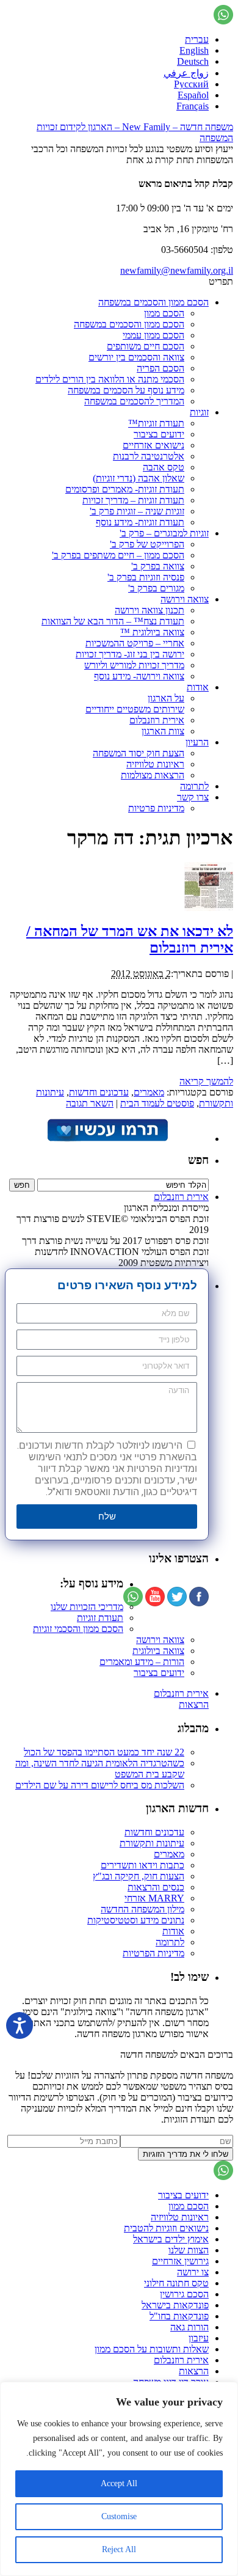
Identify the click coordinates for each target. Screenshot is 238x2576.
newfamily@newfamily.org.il (177, 270)
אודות (198, 687)
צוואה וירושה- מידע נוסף (139, 676)
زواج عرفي (186, 73)
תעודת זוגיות (100, 1618)
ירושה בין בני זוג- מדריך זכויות (130, 654)
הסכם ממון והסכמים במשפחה (153, 302)
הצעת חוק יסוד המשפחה (139, 753)
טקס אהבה (164, 467)
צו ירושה (193, 2272)
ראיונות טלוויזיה (155, 764)
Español (193, 95)
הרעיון (197, 742)
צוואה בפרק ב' (158, 566)
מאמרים (149, 1092)
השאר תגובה (90, 1103)
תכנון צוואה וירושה (150, 610)
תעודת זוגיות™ (156, 423)
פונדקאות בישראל (175, 2305)
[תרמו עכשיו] (107, 1139)
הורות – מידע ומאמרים (142, 1662)
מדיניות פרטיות (156, 808)
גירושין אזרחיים (180, 2261)
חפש (198, 1160)
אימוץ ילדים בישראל (171, 2239)
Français (193, 106)
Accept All (119, 2483)
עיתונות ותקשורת (152, 1843)
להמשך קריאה (206, 1081)
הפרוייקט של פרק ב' (147, 544)
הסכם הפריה (160, 368)
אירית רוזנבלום (157, 720)
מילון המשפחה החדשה (142, 1909)
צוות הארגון (163, 731)
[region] (119, 2479)
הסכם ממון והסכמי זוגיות (78, 1629)
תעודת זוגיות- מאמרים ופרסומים (125, 489)
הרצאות (194, 1704)
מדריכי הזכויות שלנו (87, 1607)
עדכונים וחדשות (99, 1092)
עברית (197, 39)
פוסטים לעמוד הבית (157, 1103)
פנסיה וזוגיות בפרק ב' (146, 577)
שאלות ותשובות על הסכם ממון (152, 2349)
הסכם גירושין (184, 2294)
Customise (119, 2516)
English (194, 50)
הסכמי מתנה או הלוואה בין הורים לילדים (110, 379)
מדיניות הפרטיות (153, 1953)
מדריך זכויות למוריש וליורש (134, 665)
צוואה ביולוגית (158, 1651)
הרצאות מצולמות (153, 775)
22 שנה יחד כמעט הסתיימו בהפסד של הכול (104, 1752)
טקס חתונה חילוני (176, 2283)
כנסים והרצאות (156, 1887)
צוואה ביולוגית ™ (152, 632)
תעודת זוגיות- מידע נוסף (140, 522)
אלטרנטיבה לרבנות (149, 456)
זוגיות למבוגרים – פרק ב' (164, 533)
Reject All (119, 2549)
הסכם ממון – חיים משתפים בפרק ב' (118, 555)
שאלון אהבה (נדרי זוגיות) (139, 478)
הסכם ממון (164, 313)
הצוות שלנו (189, 2250)
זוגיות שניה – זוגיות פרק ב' (137, 511)
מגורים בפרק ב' (156, 588)
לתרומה (194, 786)
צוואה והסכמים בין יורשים (136, 357)
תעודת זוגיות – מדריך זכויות (133, 500)
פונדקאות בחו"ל (179, 2316)
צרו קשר (193, 797)
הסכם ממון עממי (153, 335)
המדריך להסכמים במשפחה (134, 401)
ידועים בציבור (159, 434)
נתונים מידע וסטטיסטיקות (136, 1920)
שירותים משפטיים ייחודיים (135, 709)
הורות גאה (189, 2327)
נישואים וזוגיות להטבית (166, 2228)
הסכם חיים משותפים (146, 346)
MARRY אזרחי (154, 1898)
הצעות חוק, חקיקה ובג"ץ (139, 1876)
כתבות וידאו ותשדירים (142, 1865)
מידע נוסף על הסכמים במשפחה (126, 390)
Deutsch (193, 61)
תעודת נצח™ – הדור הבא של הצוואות (113, 621)
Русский (191, 84)
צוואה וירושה (185, 599)
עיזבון (199, 2338)
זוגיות (199, 412)
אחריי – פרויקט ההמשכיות (135, 643)
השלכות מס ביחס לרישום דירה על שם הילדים (100, 1785)
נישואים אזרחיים (153, 445)
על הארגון (166, 698)
